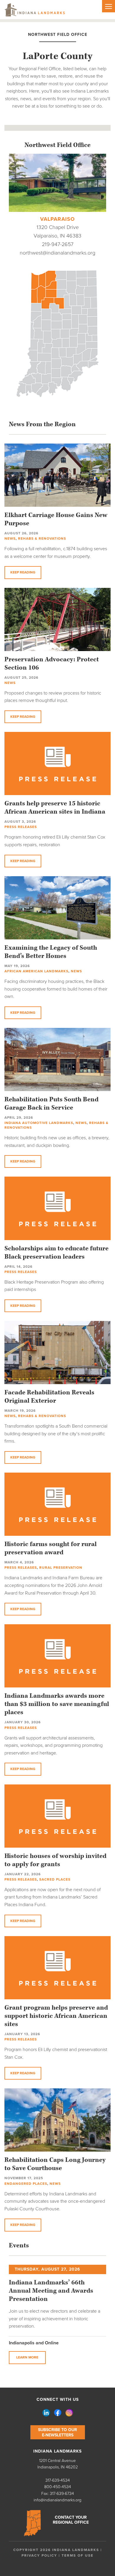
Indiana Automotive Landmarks (39, 1123)
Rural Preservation (61, 1568)
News (10, 538)
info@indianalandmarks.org (57, 2500)
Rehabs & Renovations (42, 538)
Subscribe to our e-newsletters (57, 2432)
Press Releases (21, 827)
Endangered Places (26, 2184)
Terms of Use (78, 2555)
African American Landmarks (36, 971)
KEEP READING (23, 572)
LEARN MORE (27, 2357)
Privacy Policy (39, 2555)
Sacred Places (55, 1879)
